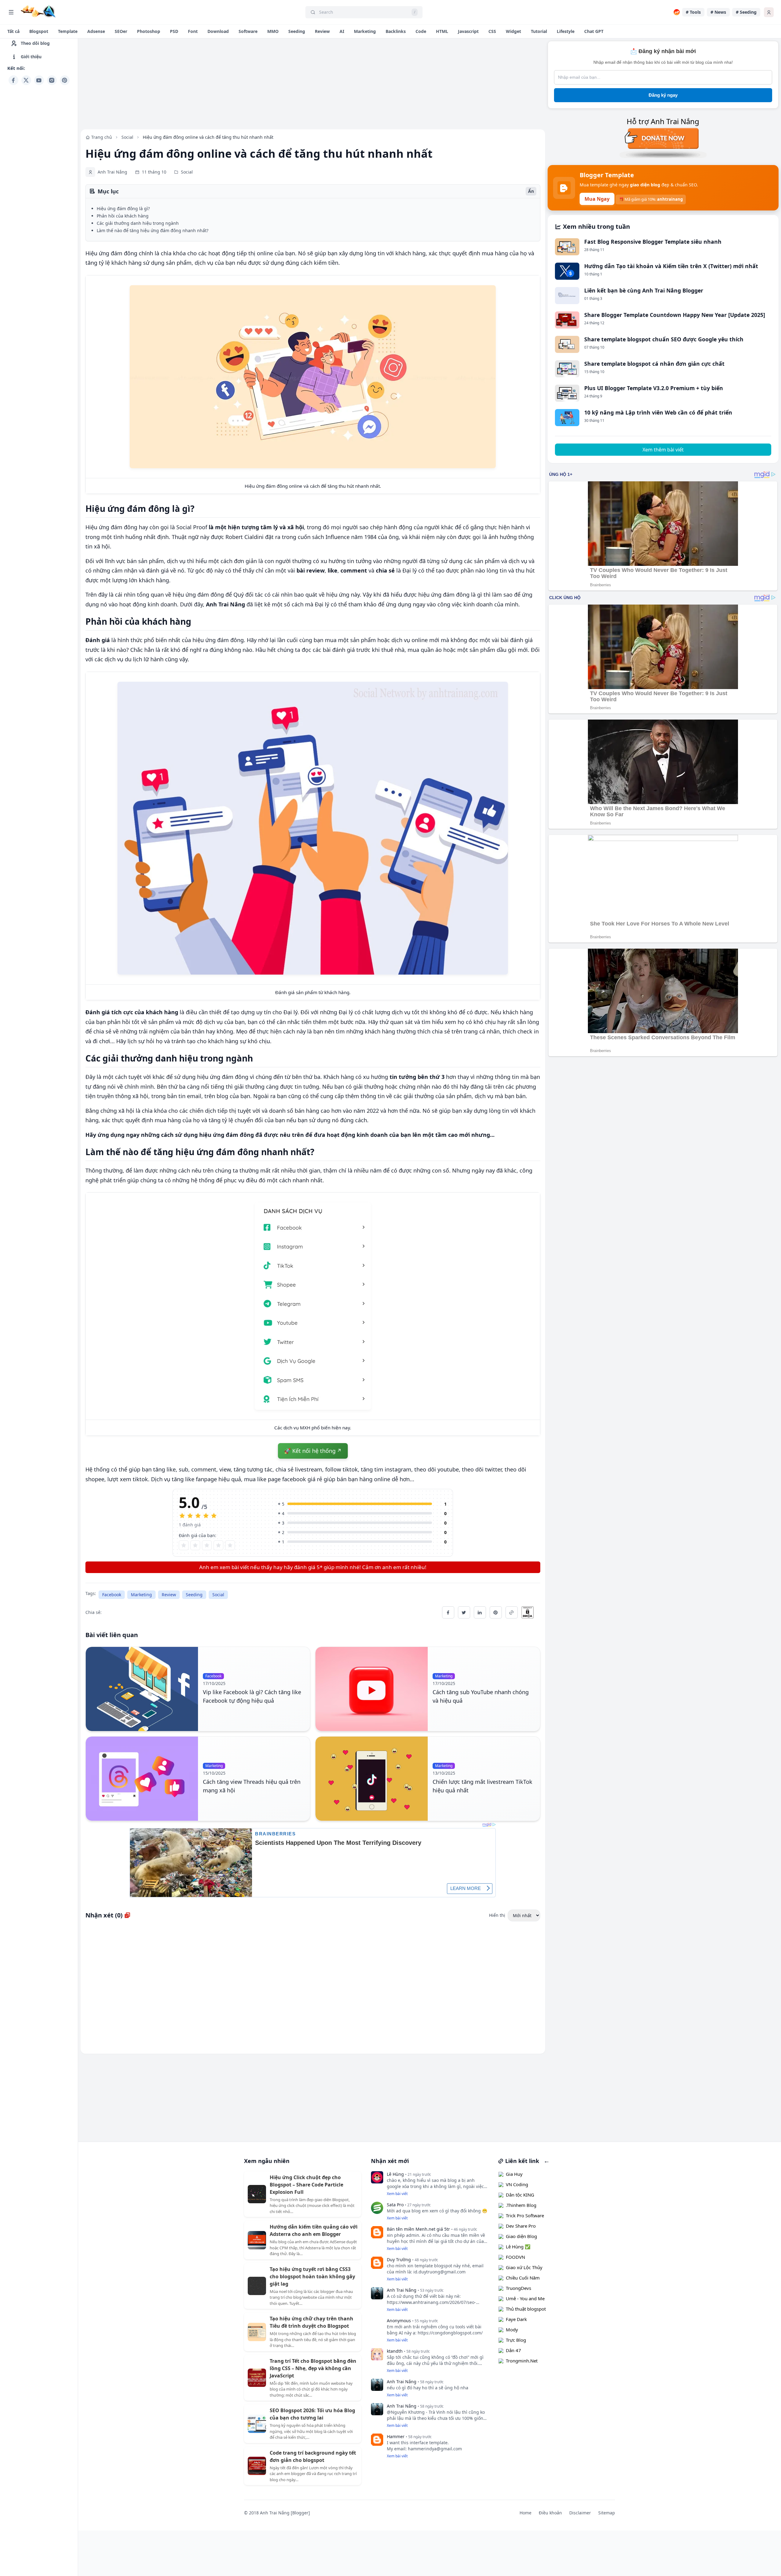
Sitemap (607, 2513)
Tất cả (13, 31)
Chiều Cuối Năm (523, 2278)
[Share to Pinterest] (496, 1612)
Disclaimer (580, 2513)
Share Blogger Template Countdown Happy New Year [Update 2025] (675, 315)
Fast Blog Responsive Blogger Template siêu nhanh (653, 242)
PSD (174, 31)
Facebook (112, 1595)
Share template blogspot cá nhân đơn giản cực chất (654, 364)
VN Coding (517, 2184)
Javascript (468, 31)
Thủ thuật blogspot (526, 2309)
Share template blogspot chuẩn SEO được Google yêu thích (664, 339)
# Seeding (746, 12)
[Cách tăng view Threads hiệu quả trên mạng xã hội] (142, 1779)
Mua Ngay (597, 199)
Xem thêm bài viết (663, 450)
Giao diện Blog (521, 2236)
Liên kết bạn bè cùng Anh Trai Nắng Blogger (644, 290)
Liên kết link (521, 2161)
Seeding (297, 31)
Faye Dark (516, 2319)
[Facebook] (13, 80)
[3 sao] (207, 1545)
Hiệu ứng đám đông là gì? (123, 208)
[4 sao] (218, 1545)
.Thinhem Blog (521, 2205)
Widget (513, 31)
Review (322, 31)
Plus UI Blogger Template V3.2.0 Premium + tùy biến (654, 388)
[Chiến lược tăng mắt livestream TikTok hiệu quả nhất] (372, 1779)
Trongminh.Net (522, 2361)
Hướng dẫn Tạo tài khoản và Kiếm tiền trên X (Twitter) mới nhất (671, 266)
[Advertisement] (39, 179)
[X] (26, 80)
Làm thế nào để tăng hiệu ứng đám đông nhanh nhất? (153, 230)
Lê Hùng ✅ (518, 2247)
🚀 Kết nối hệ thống (310, 1451)
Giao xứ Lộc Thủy (524, 2267)
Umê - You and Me (525, 2298)
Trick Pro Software (525, 2215)
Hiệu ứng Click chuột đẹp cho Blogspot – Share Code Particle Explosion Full (306, 2185)
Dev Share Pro (521, 2226)
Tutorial (539, 31)
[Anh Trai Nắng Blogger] (38, 11)
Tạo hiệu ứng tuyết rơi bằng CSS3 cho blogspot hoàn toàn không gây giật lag (312, 2276)
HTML (442, 31)
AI (342, 31)
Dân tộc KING (520, 2195)
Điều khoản (550, 2513)
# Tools (693, 12)
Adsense (96, 31)
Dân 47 (513, 2350)
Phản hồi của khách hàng (123, 216)
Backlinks (396, 31)
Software (248, 31)
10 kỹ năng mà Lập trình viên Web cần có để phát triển (658, 412)
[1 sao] (184, 1545)
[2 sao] (195, 1545)
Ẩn (531, 191)
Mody (512, 2330)
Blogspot (39, 31)
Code (421, 31)
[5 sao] (230, 1545)
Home (525, 2513)
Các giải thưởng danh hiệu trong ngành (138, 223)
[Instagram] (52, 80)
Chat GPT (594, 31)
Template (68, 31)
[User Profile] (769, 12)
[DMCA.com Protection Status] (531, 1612)
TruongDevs (518, 2288)
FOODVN (515, 2257)
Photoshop (149, 31)
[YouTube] (39, 80)
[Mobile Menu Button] (11, 12)
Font (193, 31)
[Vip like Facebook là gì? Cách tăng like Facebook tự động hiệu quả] (142, 1689)
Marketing (365, 31)
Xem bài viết (397, 2194)
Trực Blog (516, 2340)
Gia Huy (514, 2174)
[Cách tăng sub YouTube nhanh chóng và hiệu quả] (372, 1689)
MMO (273, 31)
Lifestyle (566, 31)
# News (718, 12)
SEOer (121, 31)
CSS (492, 31)
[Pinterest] (65, 80)
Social (218, 1595)
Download (218, 31)
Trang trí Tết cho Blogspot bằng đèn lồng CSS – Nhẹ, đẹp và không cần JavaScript (313, 2368)
